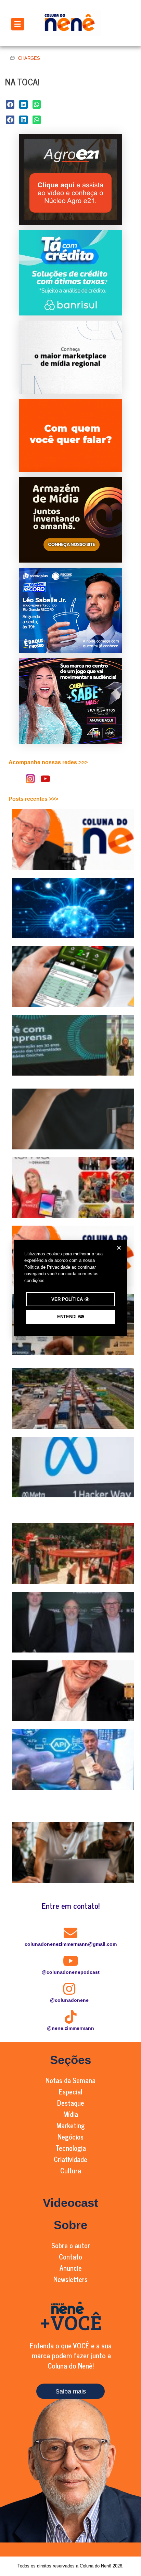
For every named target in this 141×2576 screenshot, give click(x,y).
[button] (119, 1248)
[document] (70, 1288)
